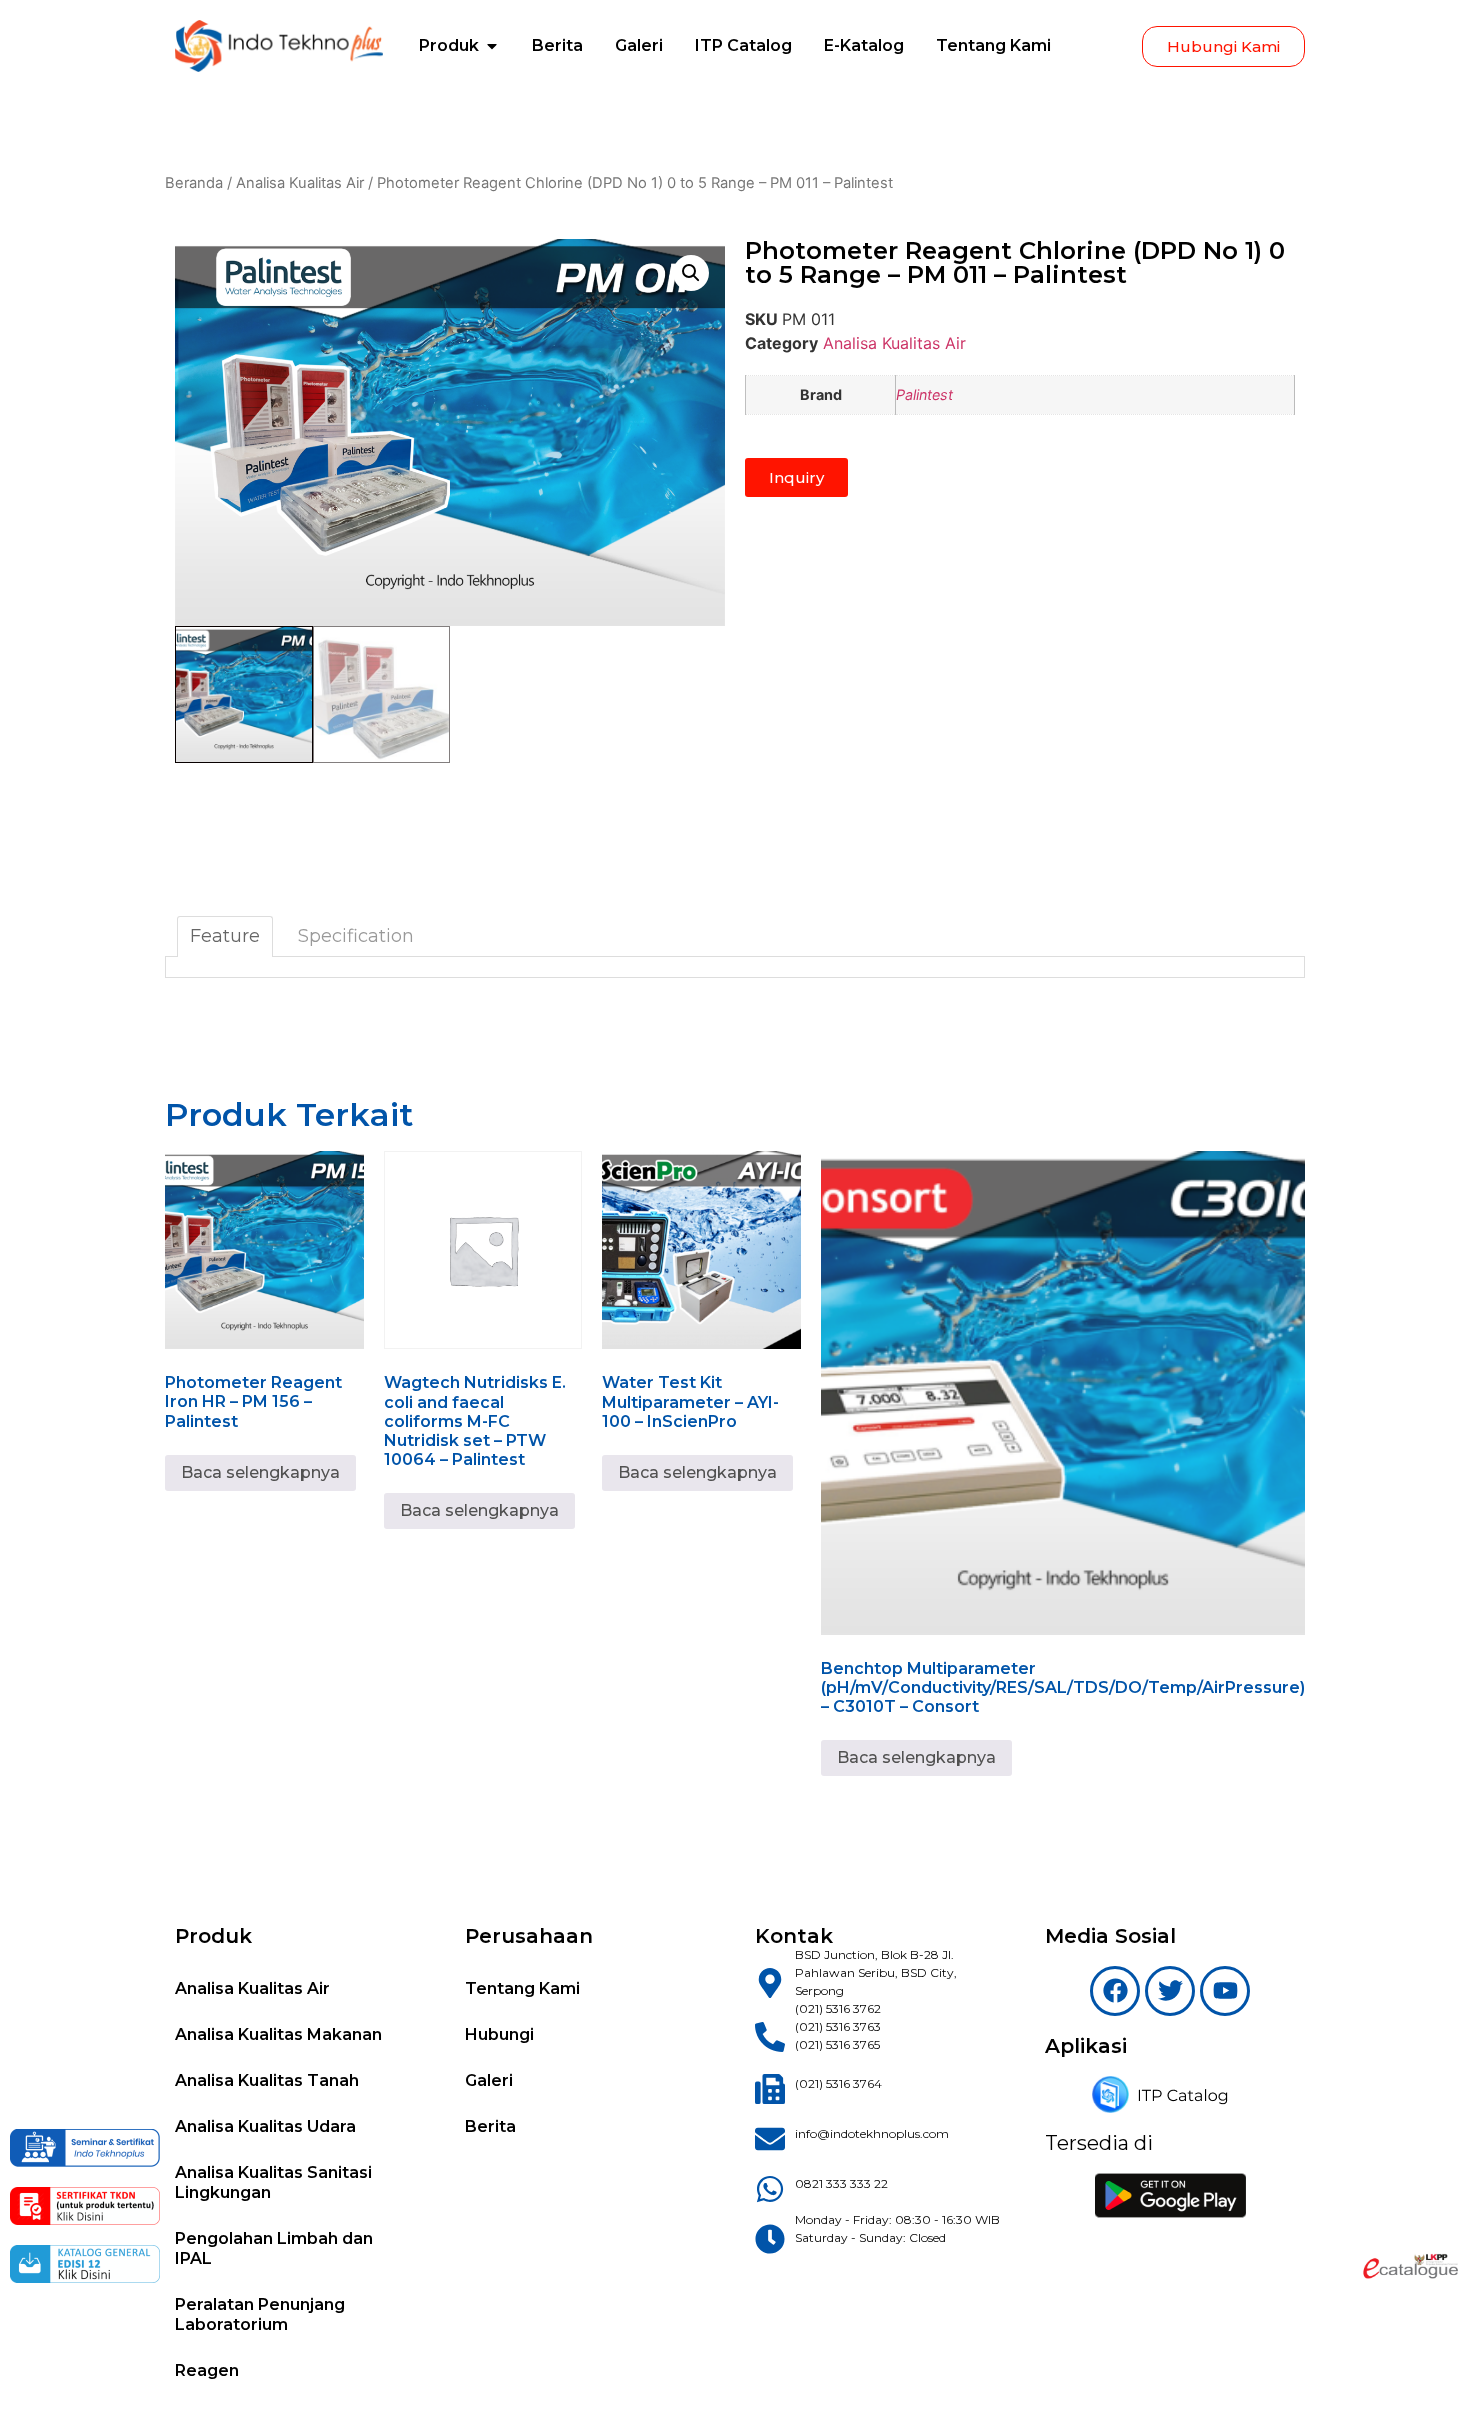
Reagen (207, 2370)
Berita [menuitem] (557, 45)
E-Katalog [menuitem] (864, 45)
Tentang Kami (522, 1988)
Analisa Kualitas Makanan (278, 2034)
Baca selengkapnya (260, 1472)
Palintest (924, 394)
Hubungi (499, 2034)
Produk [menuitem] (449, 45)
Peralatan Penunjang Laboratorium (260, 2314)
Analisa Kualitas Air (300, 183)
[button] (492, 46)
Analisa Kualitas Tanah (267, 2080)
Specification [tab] (356, 936)
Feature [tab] (225, 936)
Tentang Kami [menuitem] (993, 45)
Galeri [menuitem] (639, 45)
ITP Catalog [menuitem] (743, 45)
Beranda (194, 183)
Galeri (489, 2080)
